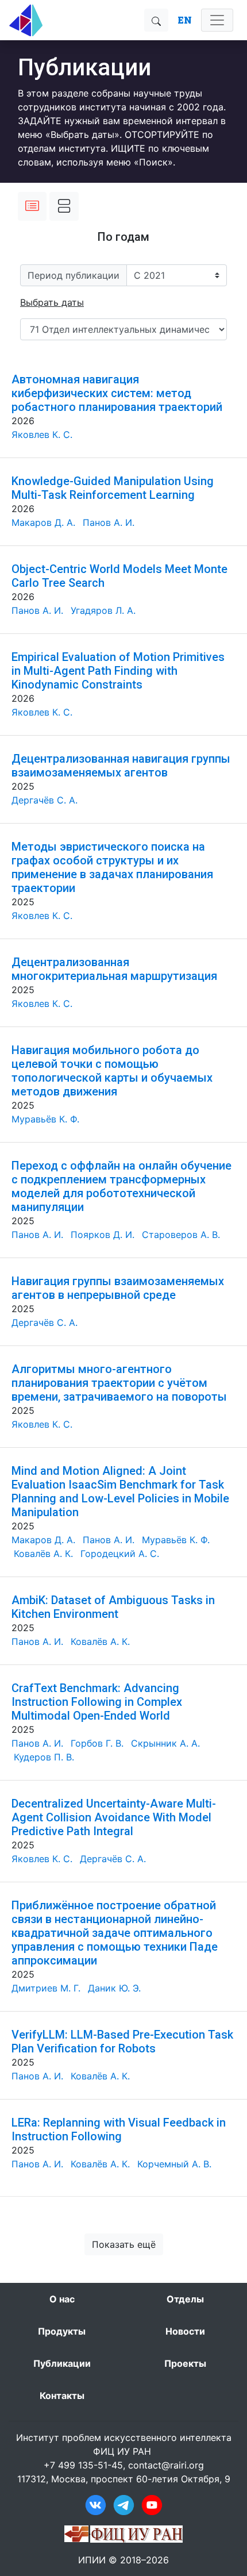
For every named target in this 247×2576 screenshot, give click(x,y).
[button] (52, 302)
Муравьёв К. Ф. (45, 1119)
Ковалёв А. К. (43, 1554)
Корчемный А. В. (174, 2164)
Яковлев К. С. (42, 435)
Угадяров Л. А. (103, 610)
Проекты (185, 2363)
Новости (185, 2331)
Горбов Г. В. (97, 1743)
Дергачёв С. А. (45, 800)
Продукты (62, 2331)
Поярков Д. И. (103, 1235)
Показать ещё (124, 2244)
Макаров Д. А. (43, 522)
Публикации (62, 2363)
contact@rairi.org (166, 2465)
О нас (62, 2299)
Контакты (62, 2396)
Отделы (185, 2299)
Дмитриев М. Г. (46, 1988)
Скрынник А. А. (165, 1743)
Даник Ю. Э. (114, 1988)
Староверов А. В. (181, 1235)
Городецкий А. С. (120, 1554)
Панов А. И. (109, 522)
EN (185, 20)
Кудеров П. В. (44, 1757)
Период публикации (74, 275)
